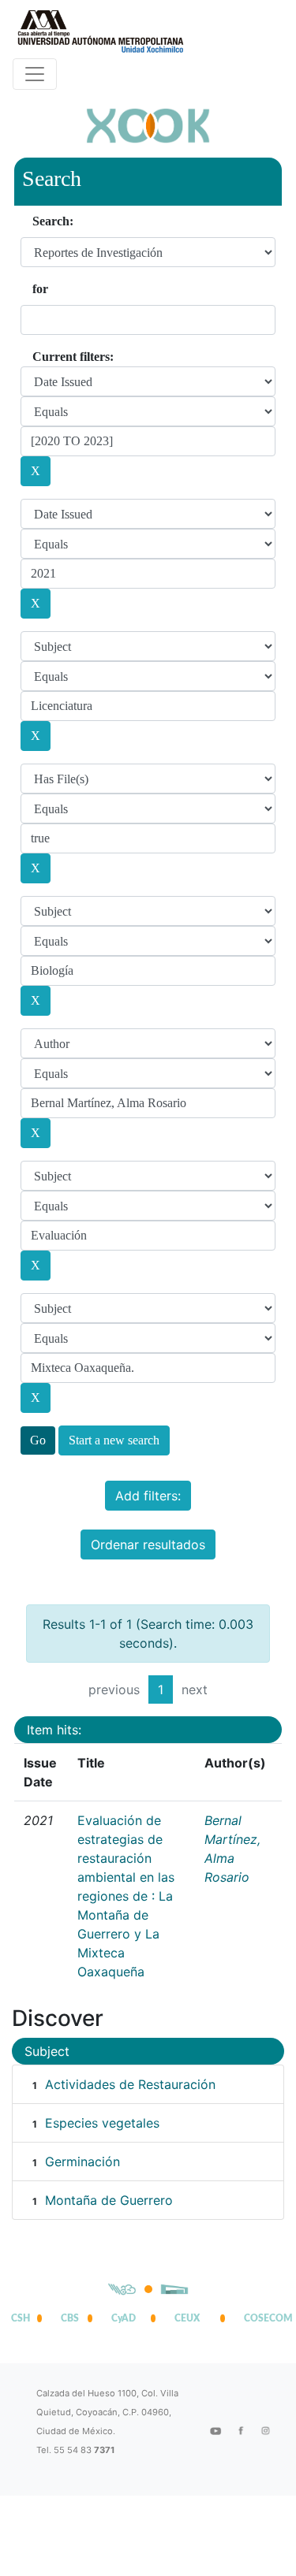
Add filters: (148, 1496)
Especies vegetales (102, 2123)
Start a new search (114, 1440)
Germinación (82, 2162)
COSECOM (264, 2318)
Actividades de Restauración (130, 2084)
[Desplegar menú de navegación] (35, 74)
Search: (53, 221)
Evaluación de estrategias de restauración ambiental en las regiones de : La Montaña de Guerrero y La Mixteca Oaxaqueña (126, 1896)
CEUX (187, 2318)
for (40, 289)
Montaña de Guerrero (109, 2200)
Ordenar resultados (148, 1544)
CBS (70, 2318)
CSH (21, 2318)
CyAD (124, 2318)
